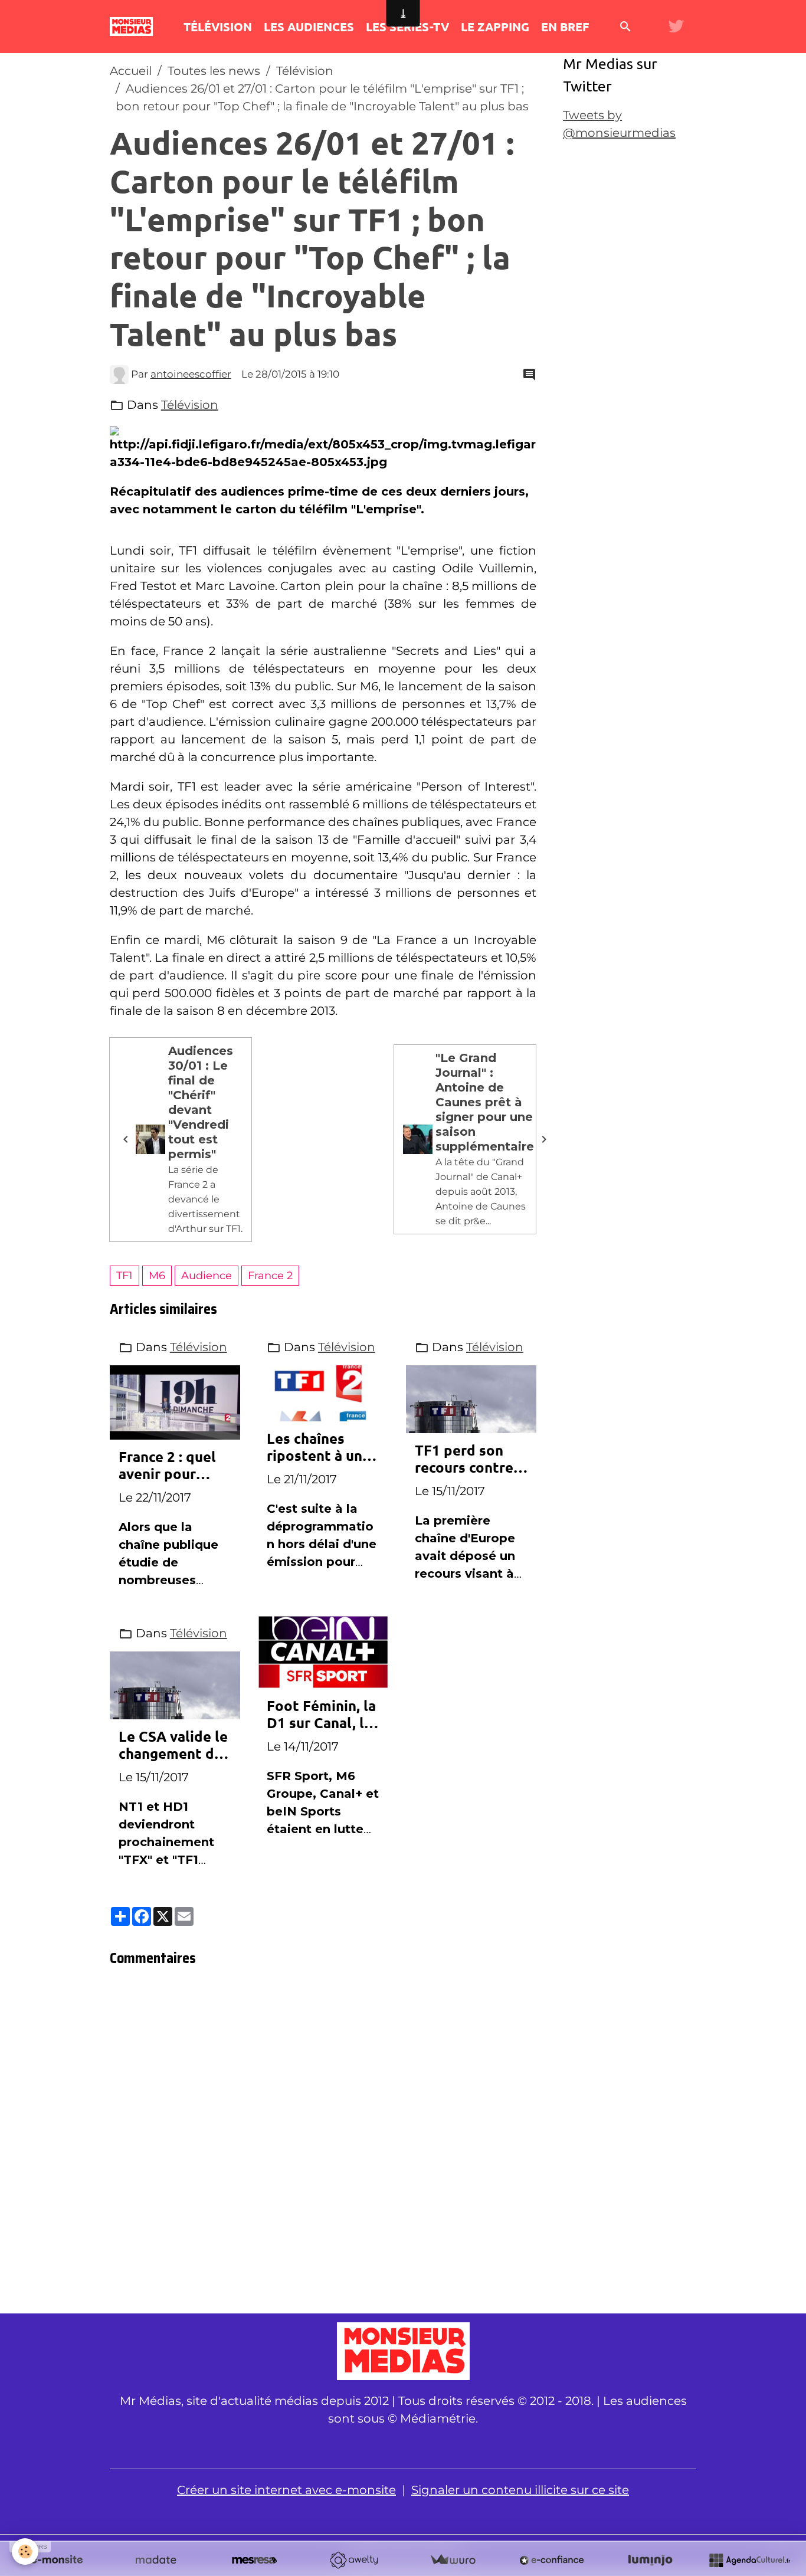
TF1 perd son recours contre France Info (464, 1459)
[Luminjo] (650, 2560)
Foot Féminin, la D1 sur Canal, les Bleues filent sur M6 (323, 1715)
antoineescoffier (191, 374)
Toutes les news (214, 71)
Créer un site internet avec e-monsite (286, 2490)
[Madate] (156, 2560)
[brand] (134, 27)
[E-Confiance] (552, 2560)
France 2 (270, 1275)
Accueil (131, 71)
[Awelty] (353, 2560)
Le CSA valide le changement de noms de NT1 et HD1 (173, 1745)
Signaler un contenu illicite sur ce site (520, 2490)
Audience (207, 1275)
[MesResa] (254, 2560)
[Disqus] (323, 2144)
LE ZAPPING (495, 27)
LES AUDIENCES (309, 27)
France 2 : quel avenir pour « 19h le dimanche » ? (167, 1466)
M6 (157, 1275)
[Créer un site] (57, 2560)
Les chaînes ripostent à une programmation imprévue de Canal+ (320, 1447)
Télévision (305, 71)
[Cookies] (25, 2552)
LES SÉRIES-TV (407, 27)
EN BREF (565, 27)
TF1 (124, 1275)
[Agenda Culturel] (749, 2560)
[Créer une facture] (453, 2560)
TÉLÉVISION (218, 27)
